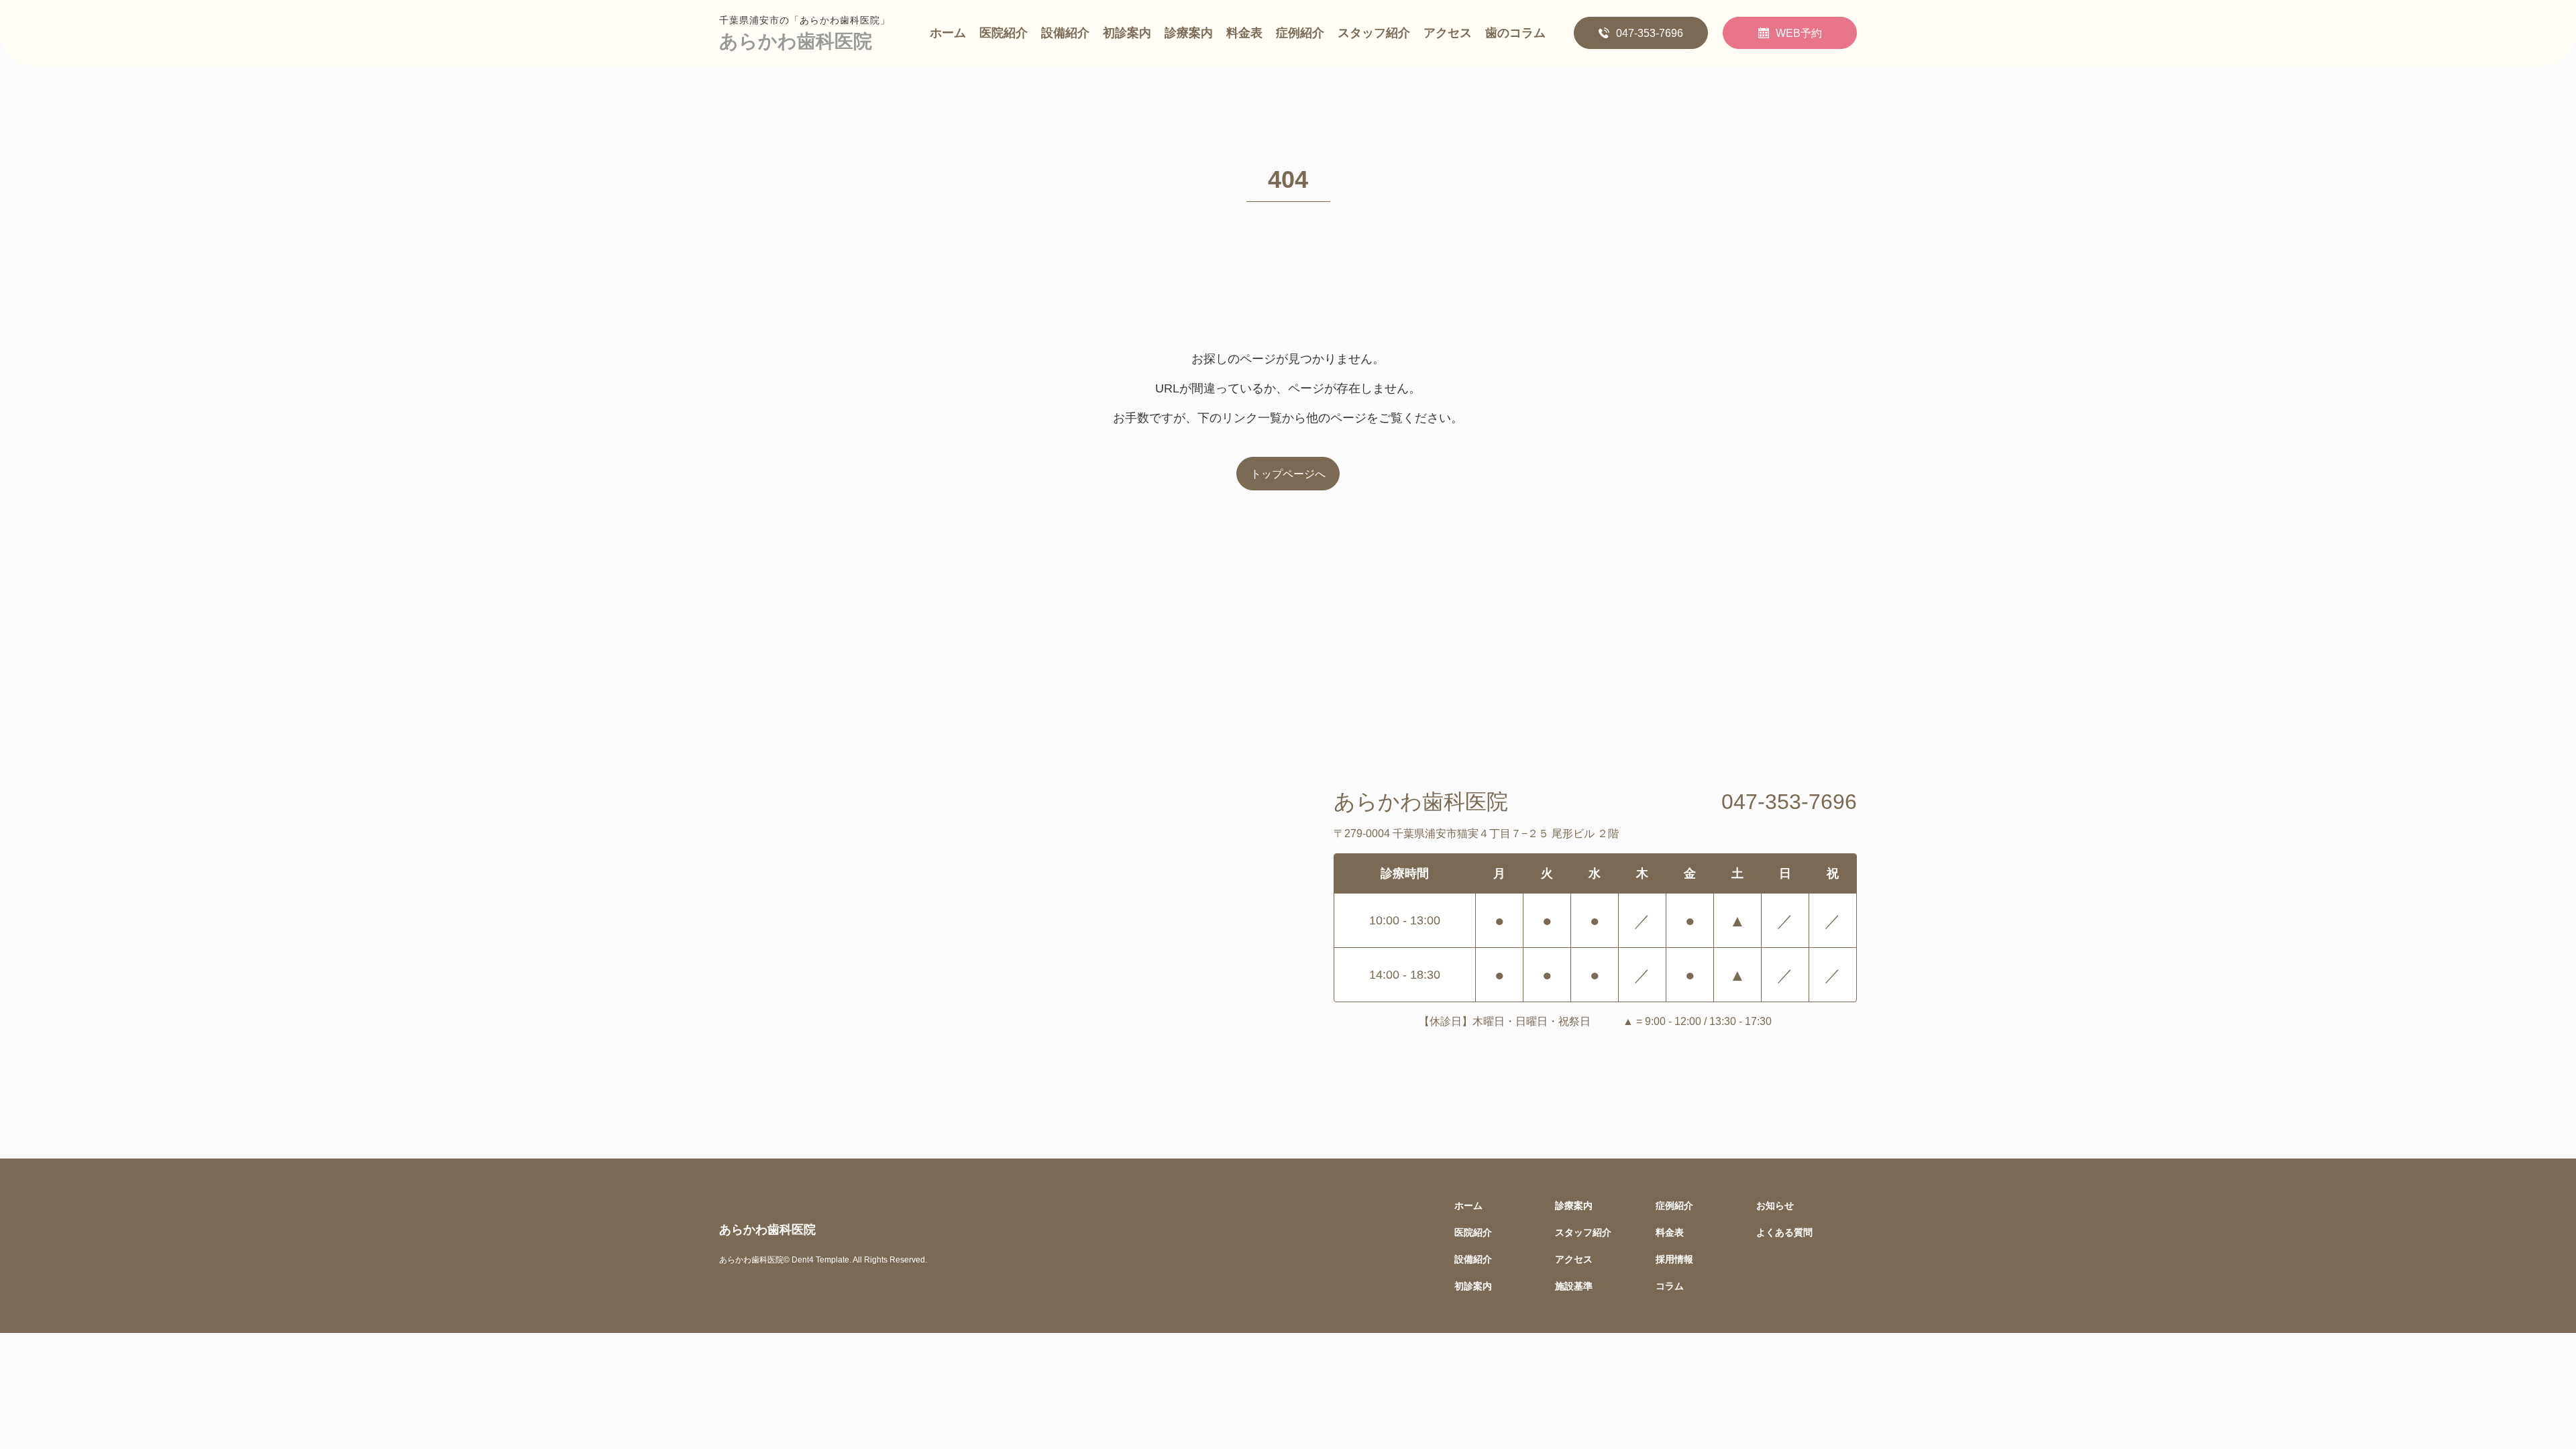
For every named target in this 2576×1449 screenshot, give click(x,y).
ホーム (948, 33)
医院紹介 (1004, 33)
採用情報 (1674, 1259)
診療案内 (1189, 33)
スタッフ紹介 (1374, 33)
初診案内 (1127, 33)
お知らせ (1775, 1205)
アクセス (1448, 33)
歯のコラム (1515, 33)
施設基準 (1574, 1286)
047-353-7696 (1650, 33)
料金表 (1244, 33)
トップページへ (1288, 474)
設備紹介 (1065, 33)
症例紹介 (1300, 33)
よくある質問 (1784, 1232)
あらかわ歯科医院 (796, 41)
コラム (1670, 1286)
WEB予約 (1799, 33)
